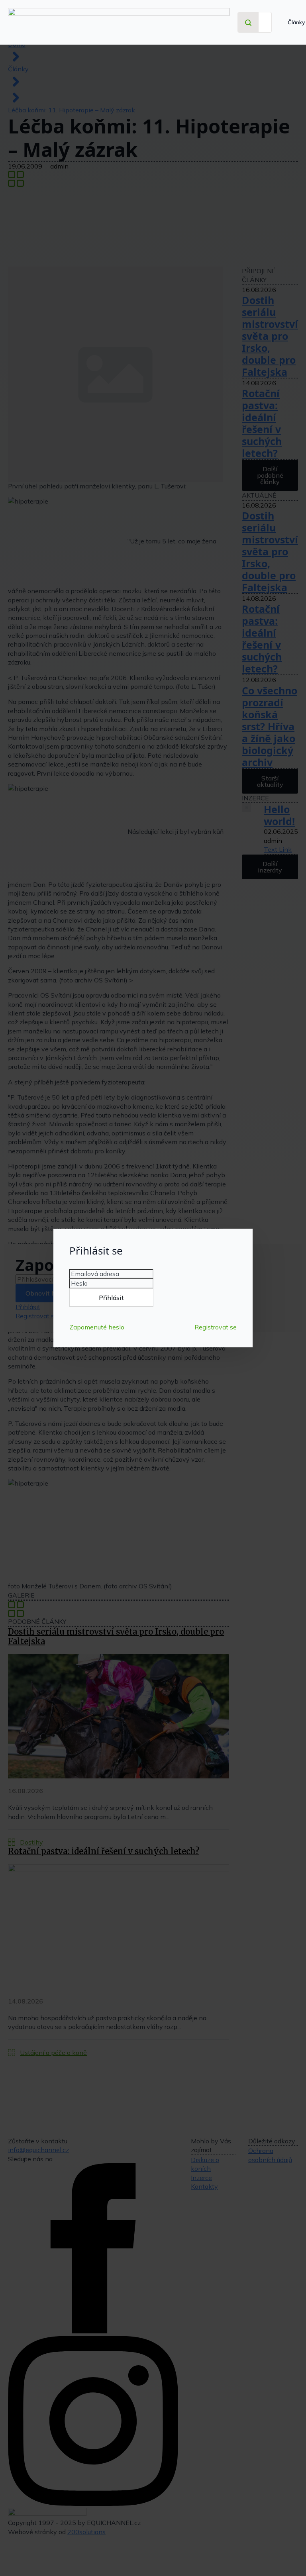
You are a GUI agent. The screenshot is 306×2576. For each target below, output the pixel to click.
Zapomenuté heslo (97, 1327)
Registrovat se (216, 1327)
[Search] (248, 23)
